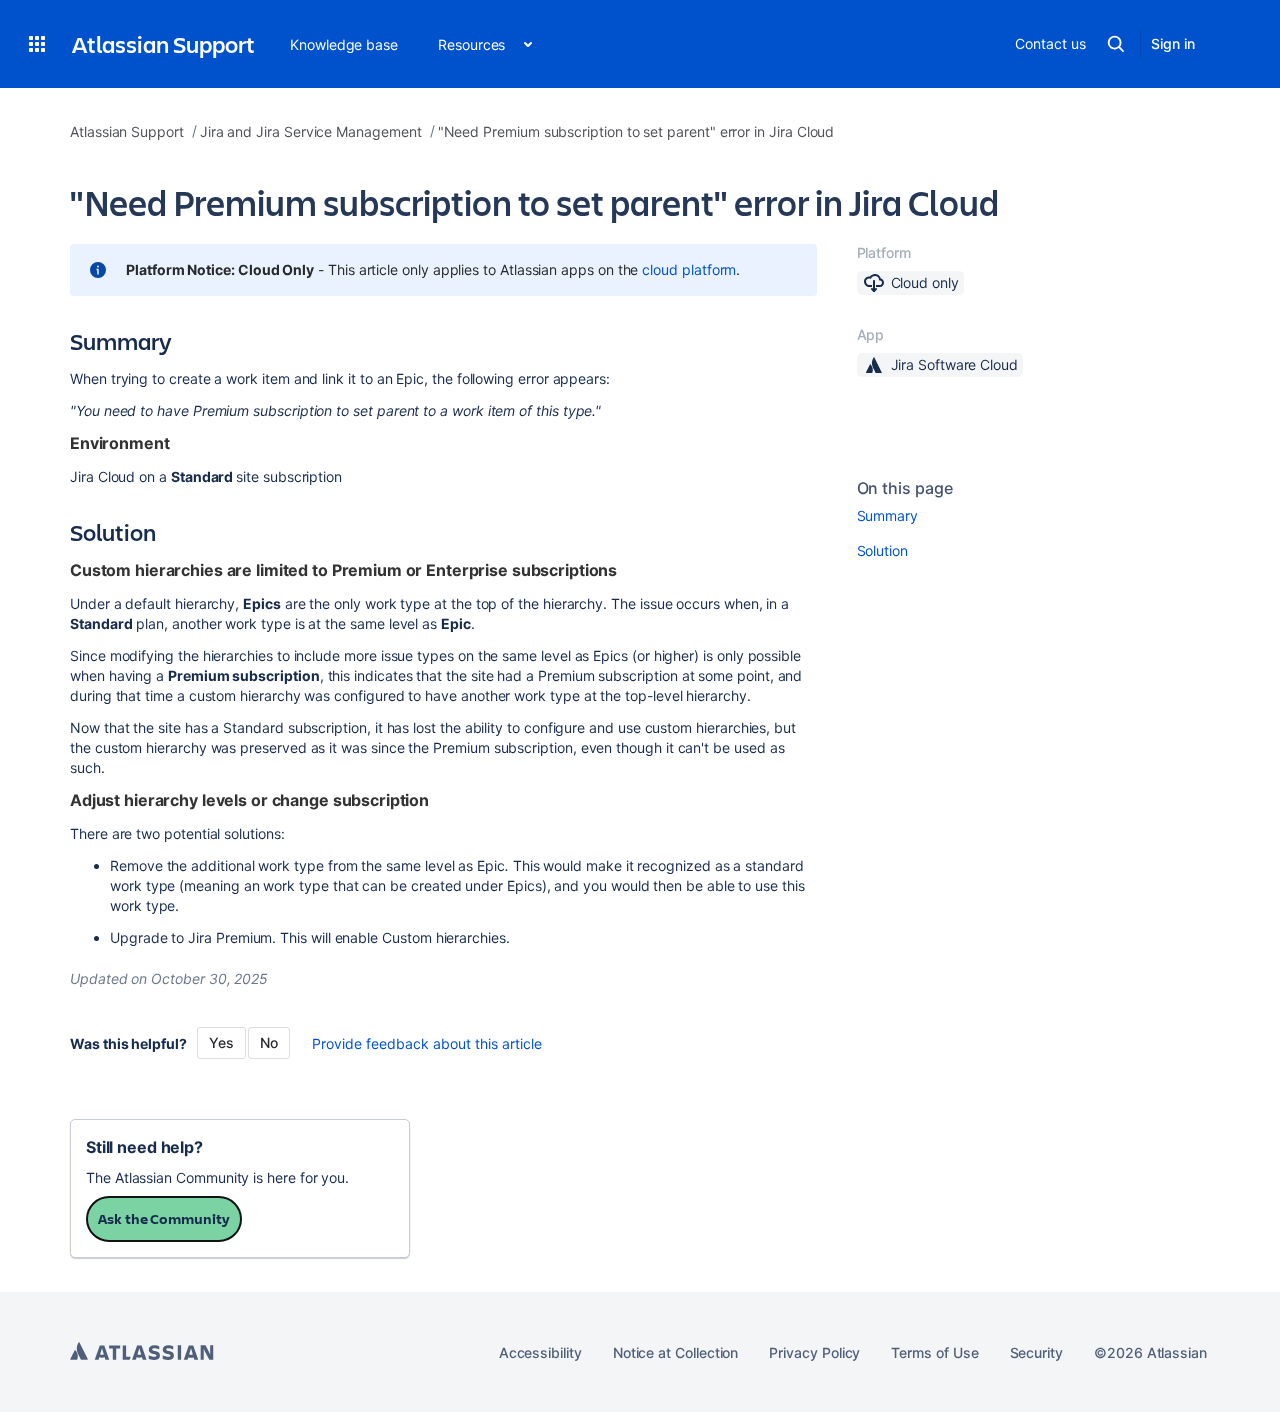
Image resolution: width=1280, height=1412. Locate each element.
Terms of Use (934, 1352)
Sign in (1173, 43)
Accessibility (540, 1352)
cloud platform (689, 269)
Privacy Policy (814, 1352)
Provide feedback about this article (427, 1043)
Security (1036, 1352)
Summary (888, 515)
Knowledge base (344, 44)
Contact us (1050, 43)
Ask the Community (164, 1218)
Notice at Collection (676, 1352)
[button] (37, 44)
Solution (882, 550)
